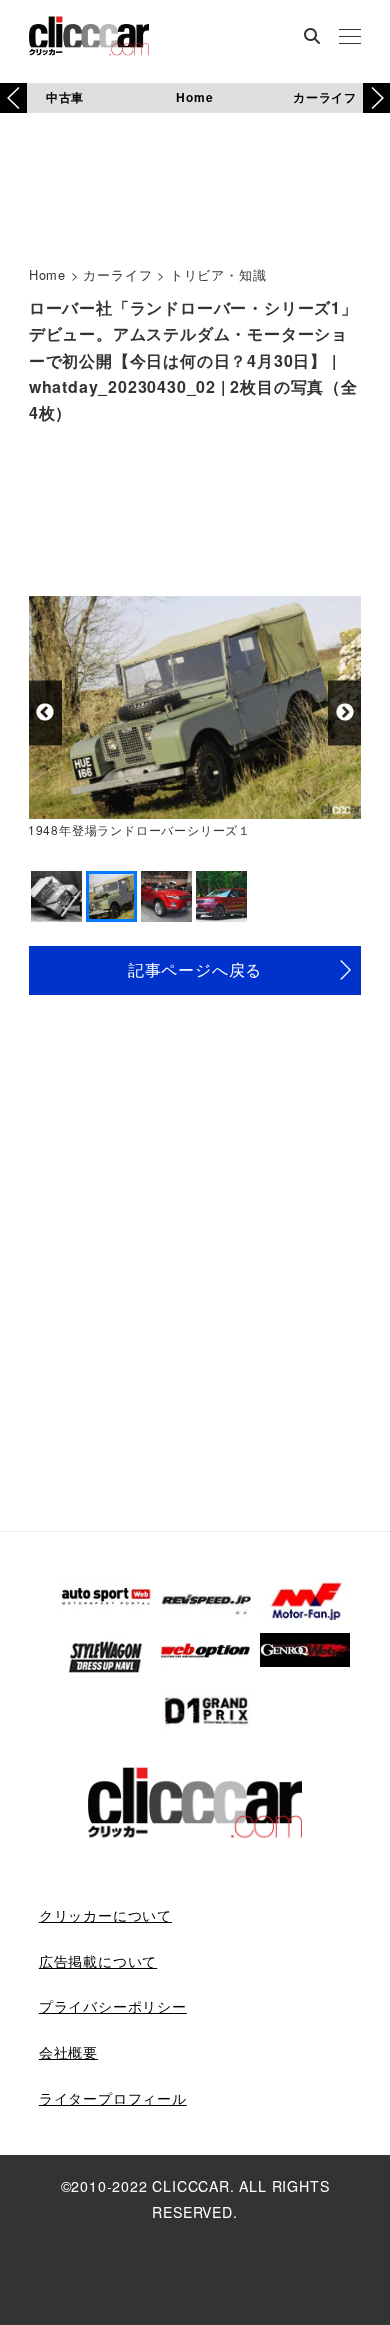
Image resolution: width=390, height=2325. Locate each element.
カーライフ (325, 97)
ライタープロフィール (113, 2098)
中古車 (65, 97)
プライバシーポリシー (113, 2006)
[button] (376, 98)
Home (194, 97)
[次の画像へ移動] (344, 712)
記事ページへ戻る (195, 969)
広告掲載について (98, 1961)
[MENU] (350, 38)
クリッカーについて (105, 1915)
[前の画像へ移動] (45, 712)
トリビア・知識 (218, 274)
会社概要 (68, 2052)
